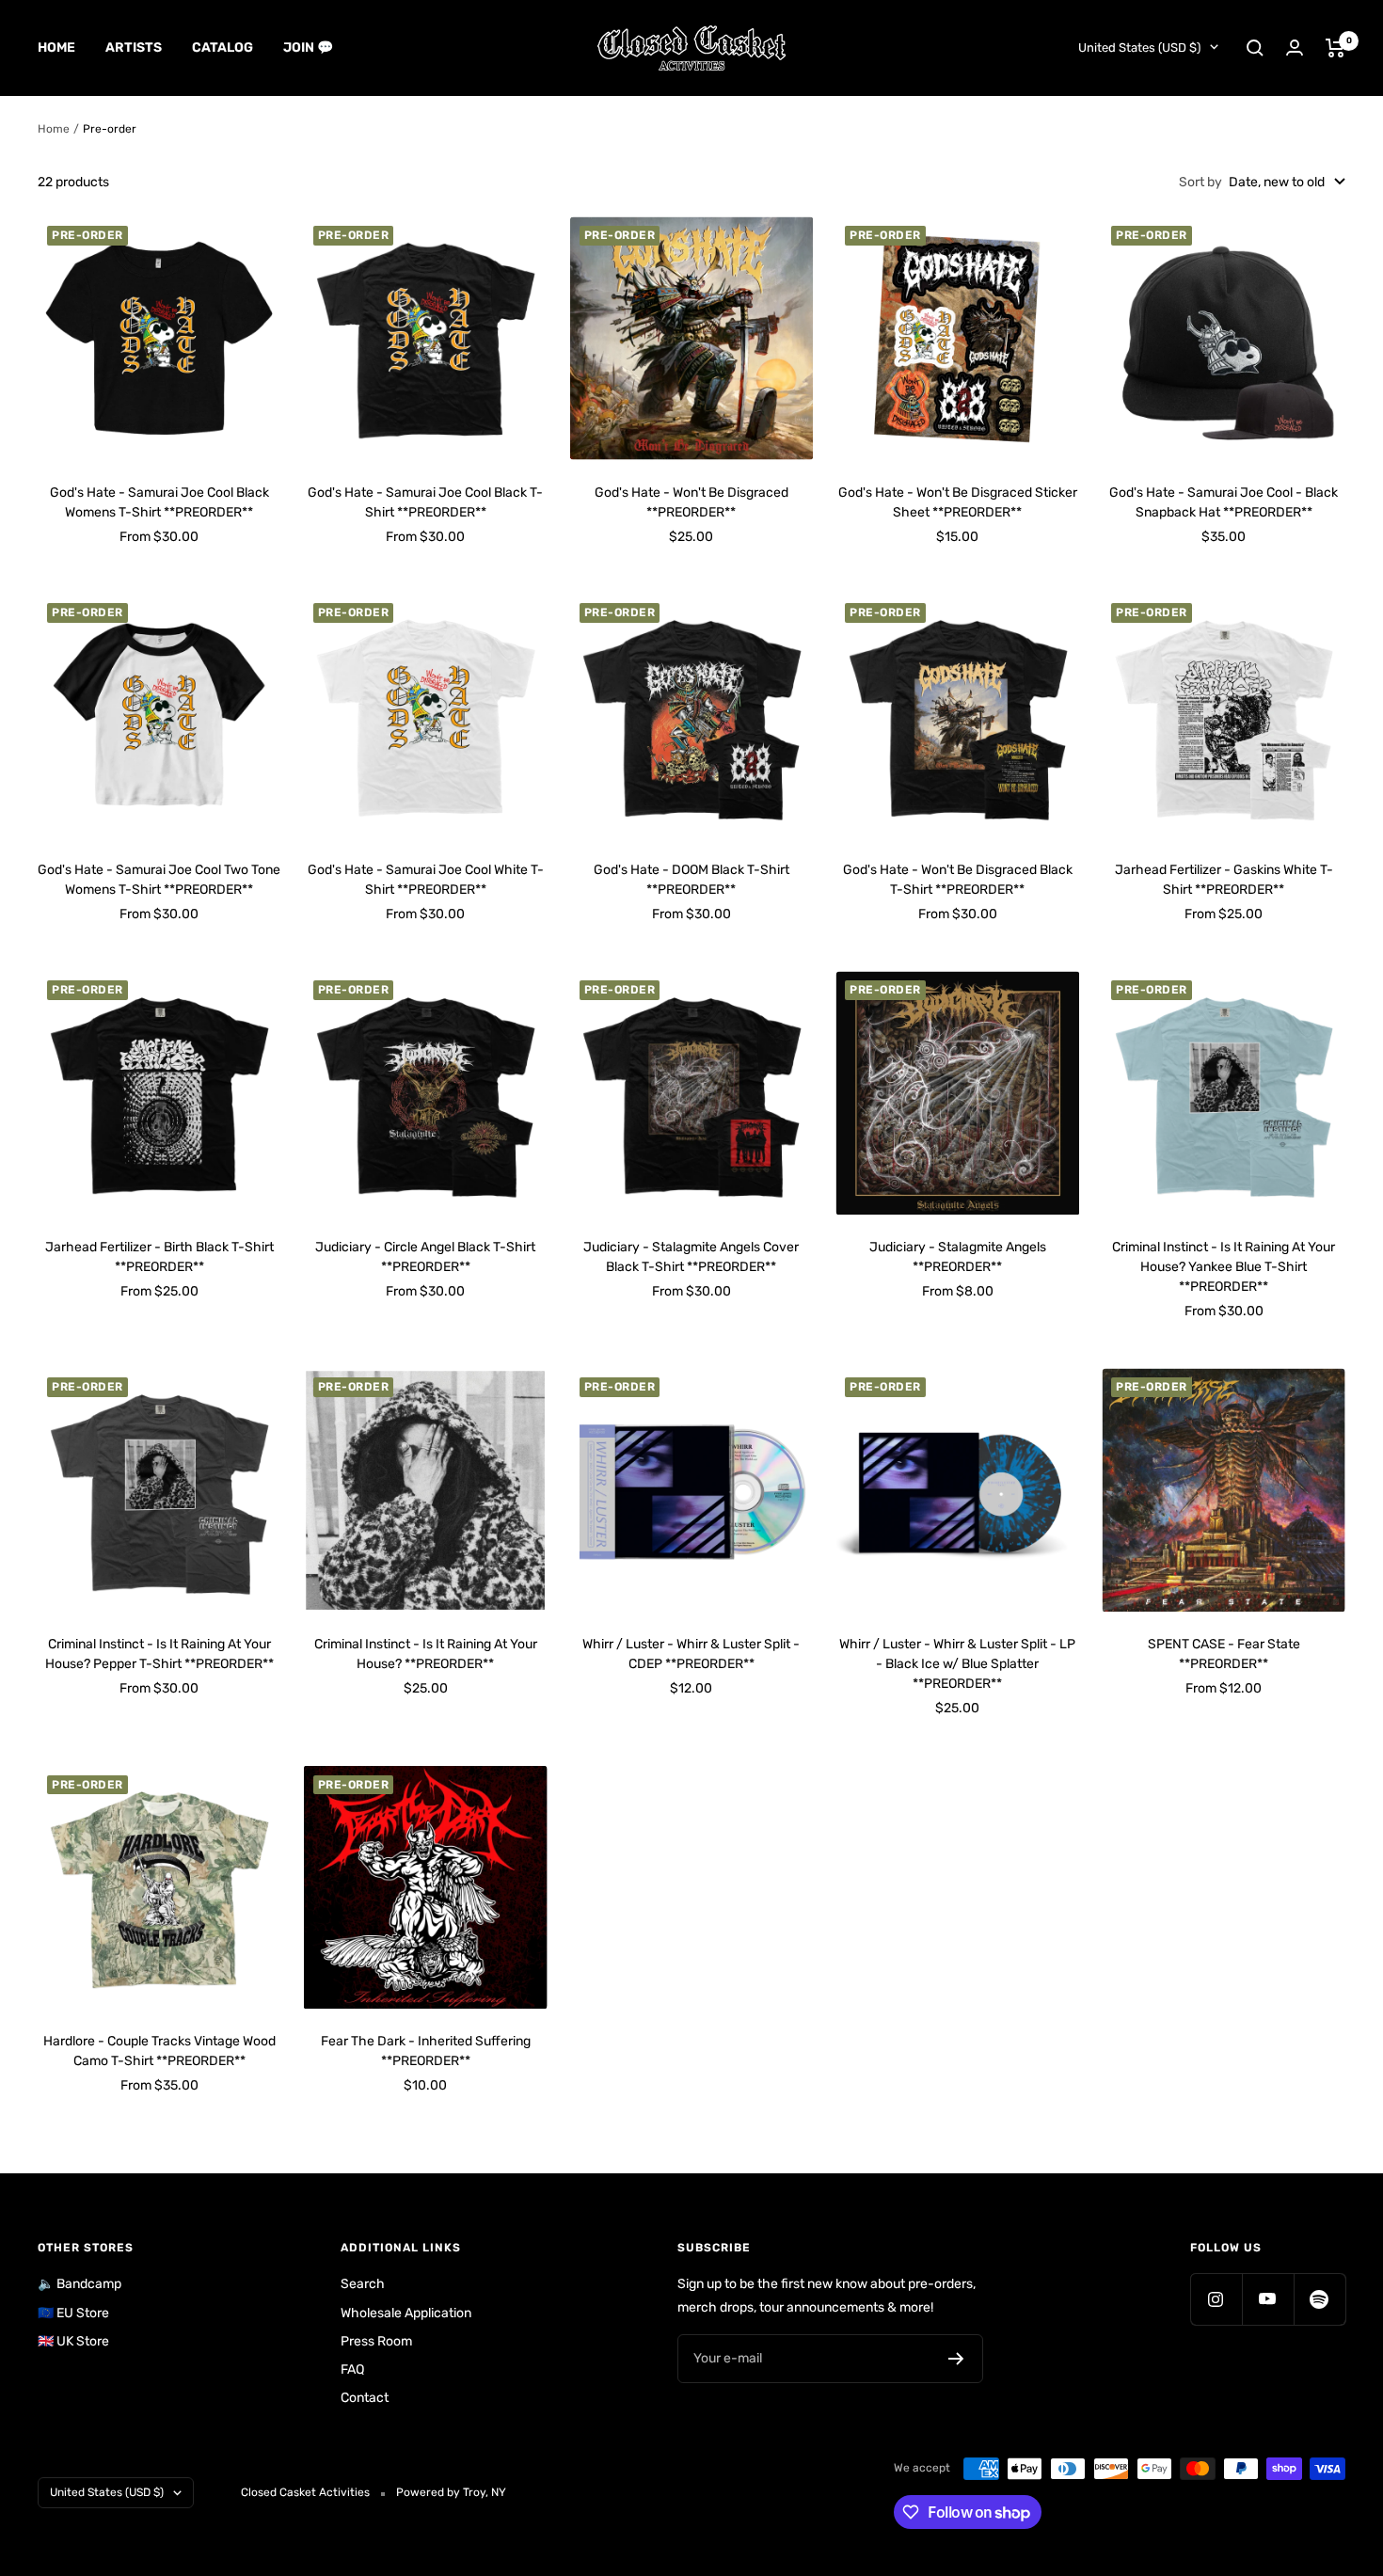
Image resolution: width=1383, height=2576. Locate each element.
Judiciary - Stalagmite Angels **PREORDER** (958, 1257)
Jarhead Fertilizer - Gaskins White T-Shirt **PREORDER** (1224, 880)
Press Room (376, 2341)
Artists (134, 48)
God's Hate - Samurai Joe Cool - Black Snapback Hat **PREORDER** (1224, 502)
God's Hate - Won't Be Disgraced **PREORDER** (691, 502)
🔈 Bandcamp (79, 2284)
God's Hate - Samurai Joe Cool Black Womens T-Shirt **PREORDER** (159, 502)
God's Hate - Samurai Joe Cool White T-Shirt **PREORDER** (426, 880)
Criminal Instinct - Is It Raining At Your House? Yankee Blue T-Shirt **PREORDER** (1224, 1267)
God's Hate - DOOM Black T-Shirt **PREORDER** (691, 880)
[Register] (956, 2359)
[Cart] (1335, 48)
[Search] (1255, 48)
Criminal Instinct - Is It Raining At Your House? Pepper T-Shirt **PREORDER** (159, 1654)
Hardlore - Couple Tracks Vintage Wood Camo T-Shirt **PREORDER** (159, 2051)
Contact (365, 2398)
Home (56, 48)
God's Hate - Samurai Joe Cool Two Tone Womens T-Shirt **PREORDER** (159, 880)
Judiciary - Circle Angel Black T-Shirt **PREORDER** (425, 1257)
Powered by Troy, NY (451, 2492)
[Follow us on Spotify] (1319, 2299)
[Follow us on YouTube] (1268, 2299)
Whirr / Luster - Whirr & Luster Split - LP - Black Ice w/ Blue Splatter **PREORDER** (957, 1664)
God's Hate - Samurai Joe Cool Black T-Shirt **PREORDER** (425, 502)
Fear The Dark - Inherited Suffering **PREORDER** (426, 2051)
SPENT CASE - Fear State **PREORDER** (1224, 1654)
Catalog (223, 48)
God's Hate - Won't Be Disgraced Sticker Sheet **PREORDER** (958, 502)
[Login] (1295, 48)
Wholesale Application (406, 2313)
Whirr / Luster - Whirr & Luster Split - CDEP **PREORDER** (691, 1654)
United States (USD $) (1139, 48)
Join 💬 (308, 48)
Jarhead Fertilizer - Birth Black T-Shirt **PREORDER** (159, 1257)
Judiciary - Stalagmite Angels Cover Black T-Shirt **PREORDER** (691, 1257)
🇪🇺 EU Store (73, 2313)
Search (363, 2284)
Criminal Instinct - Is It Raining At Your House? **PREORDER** (426, 1654)
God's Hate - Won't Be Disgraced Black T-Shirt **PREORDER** (958, 880)
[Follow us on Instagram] (1216, 2299)
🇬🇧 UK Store (73, 2341)
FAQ (352, 2369)
